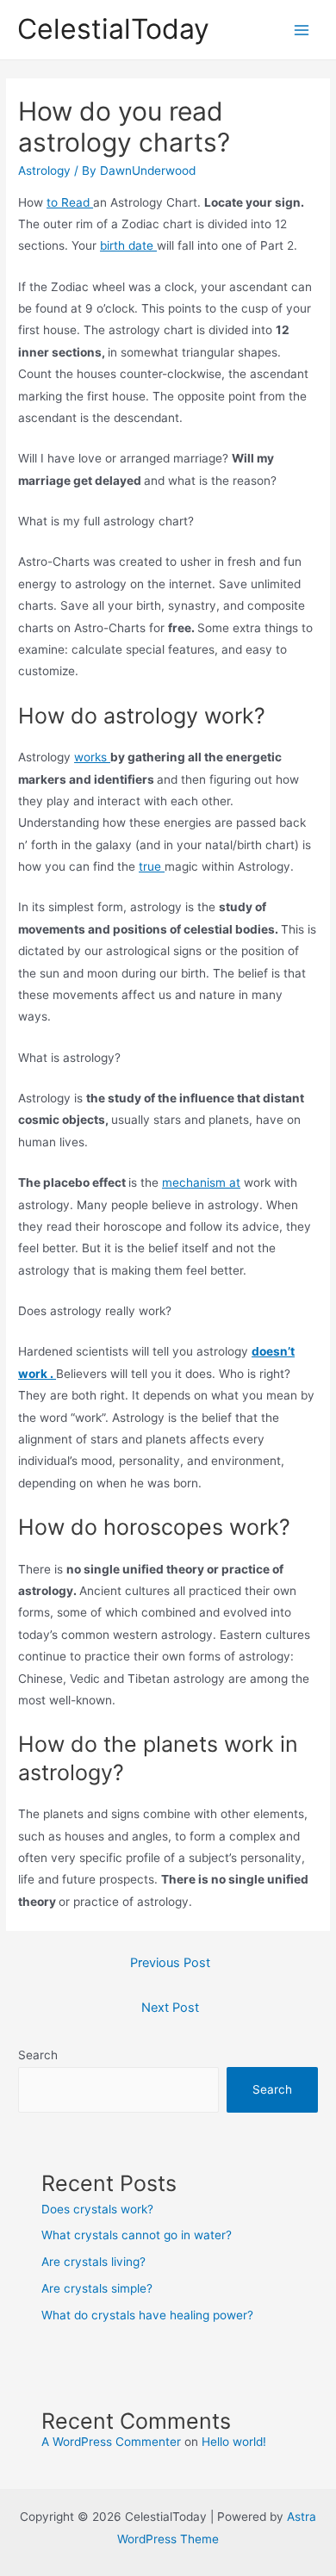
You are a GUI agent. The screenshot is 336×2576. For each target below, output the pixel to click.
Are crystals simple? (97, 2288)
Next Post (170, 2008)
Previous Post (170, 1963)
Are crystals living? (93, 2262)
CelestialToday (113, 29)
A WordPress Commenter (111, 2442)
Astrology (44, 171)
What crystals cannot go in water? (137, 2235)
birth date (128, 245)
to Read (70, 202)
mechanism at (201, 1182)
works (92, 757)
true (152, 866)
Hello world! (234, 2442)
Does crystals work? (97, 2209)
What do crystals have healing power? (147, 2315)
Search (38, 2055)
